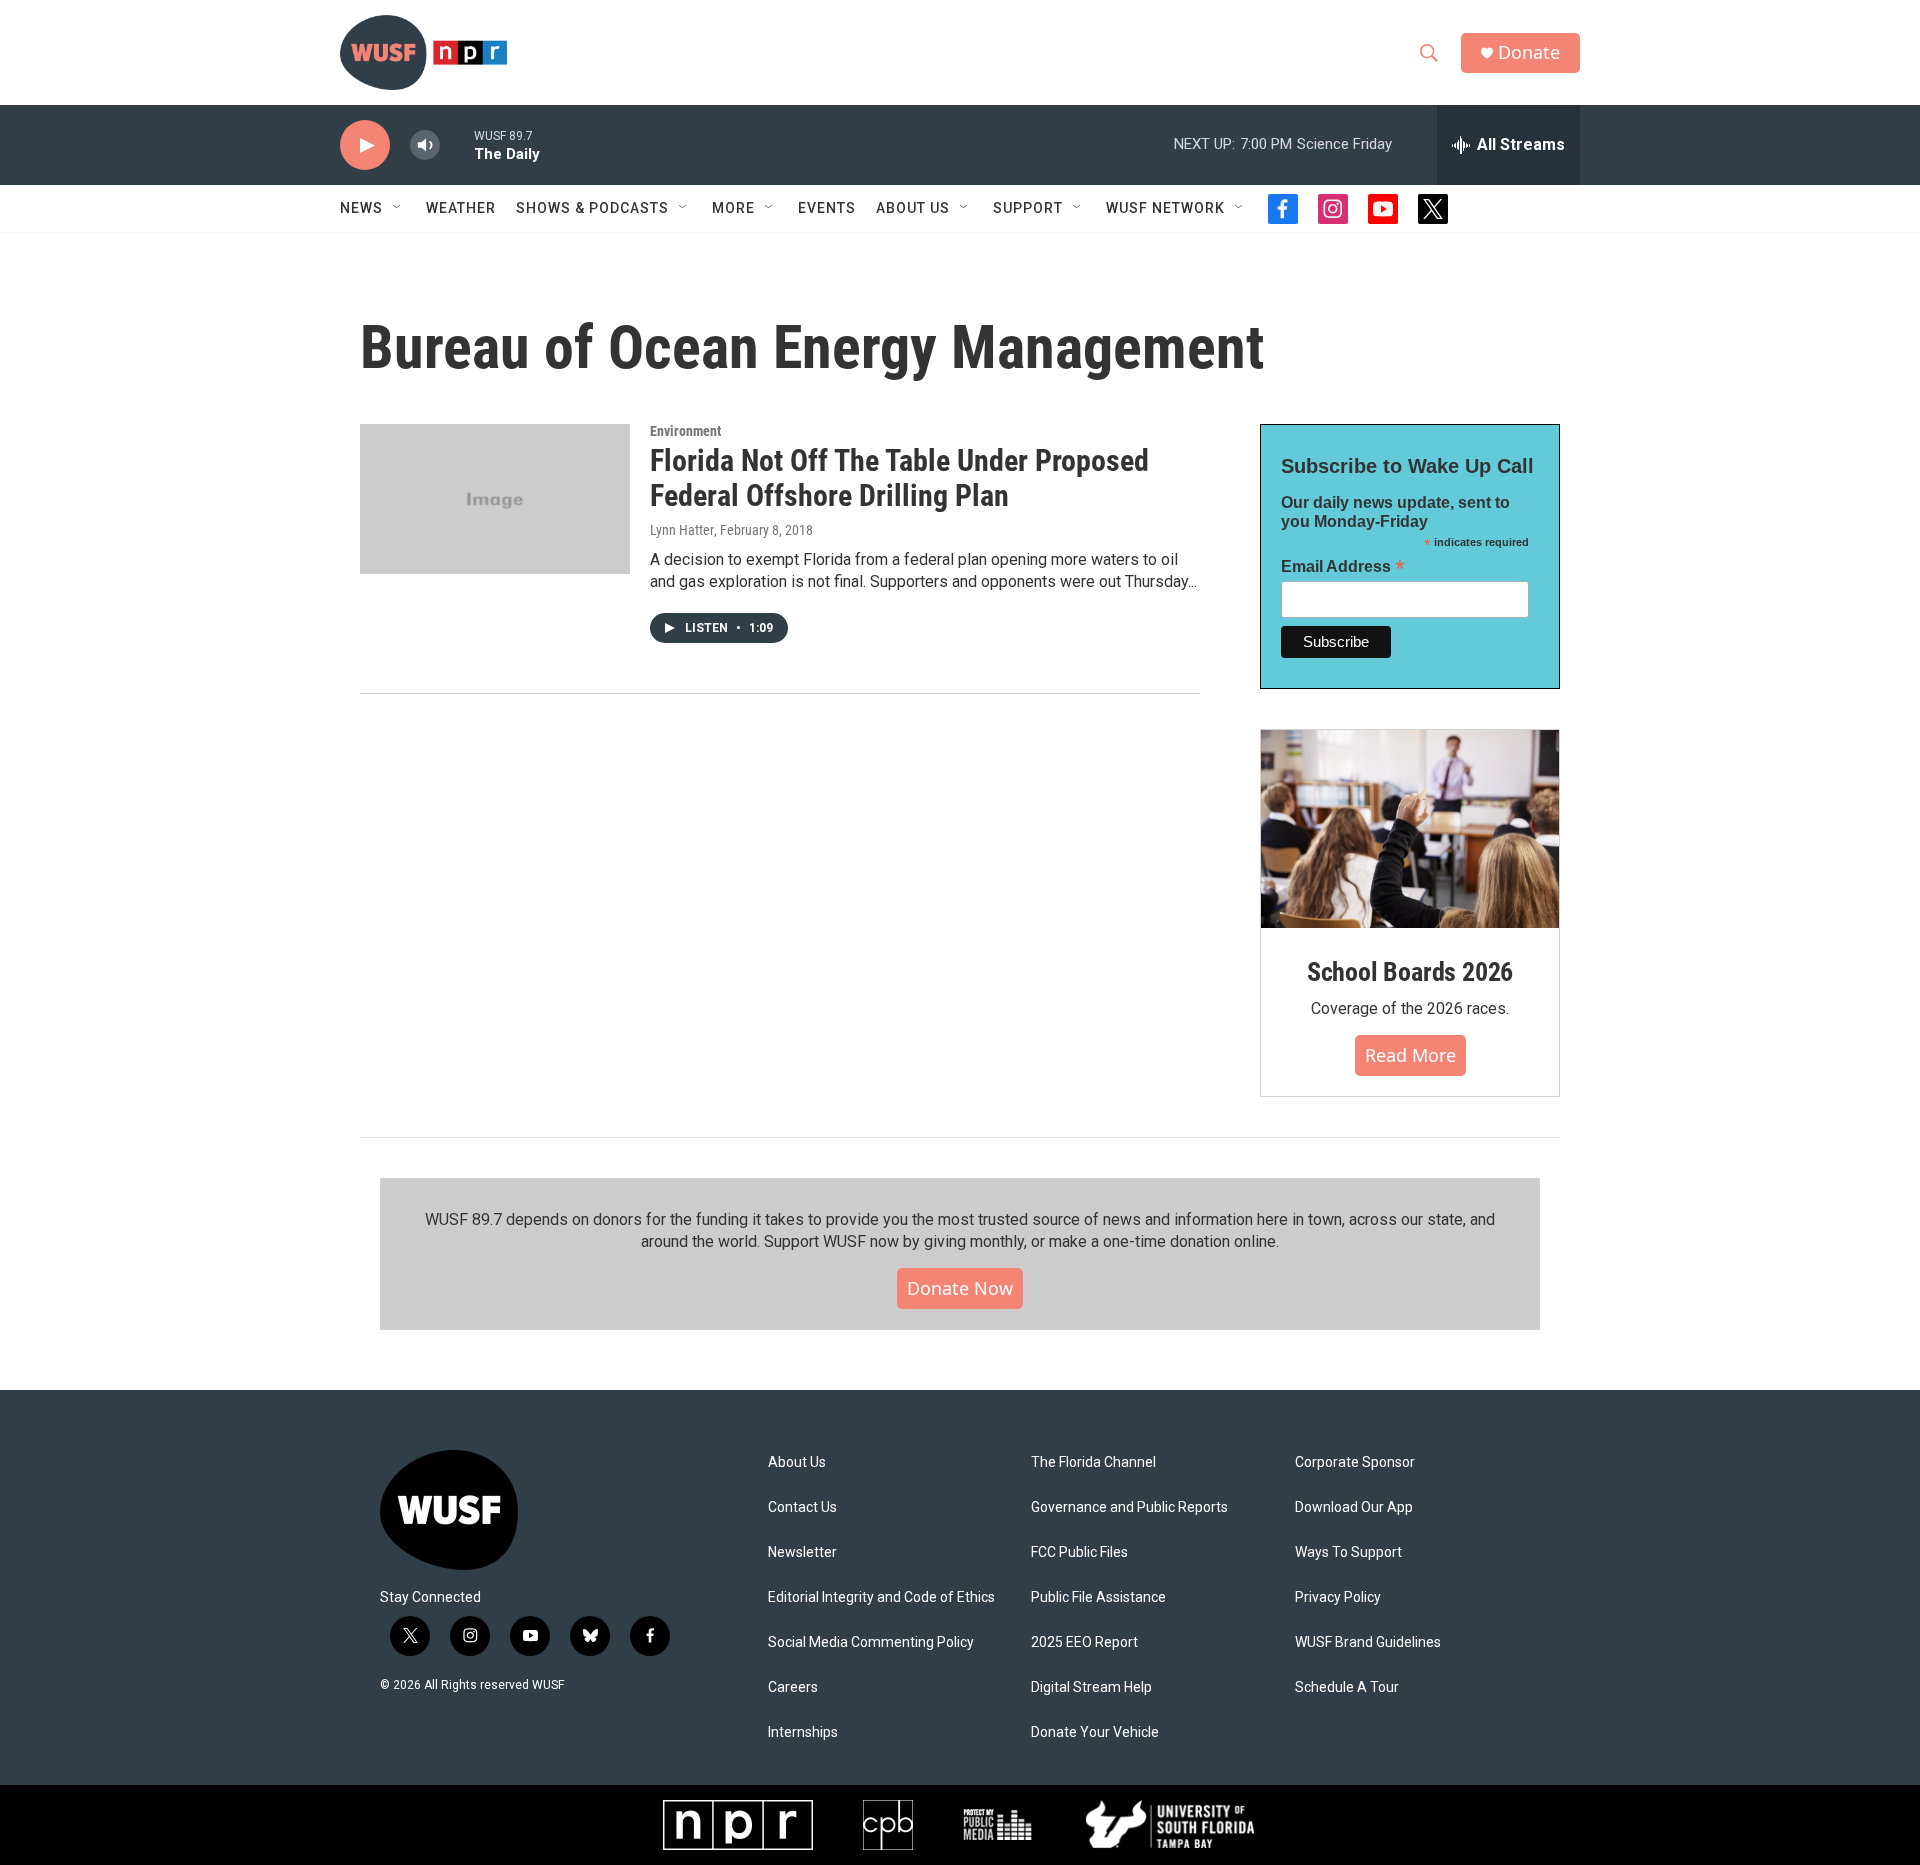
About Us (797, 1462)
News (361, 208)
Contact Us (802, 1507)
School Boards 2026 (1410, 972)
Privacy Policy (1338, 1597)
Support (1028, 208)
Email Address (1343, 566)
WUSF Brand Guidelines (1368, 1642)
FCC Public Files (1079, 1552)
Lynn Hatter (682, 530)
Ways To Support (1348, 1552)
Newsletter (802, 1552)
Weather (461, 208)
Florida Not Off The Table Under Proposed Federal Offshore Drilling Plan (899, 478)
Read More (1410, 1055)
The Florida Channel (1093, 1462)
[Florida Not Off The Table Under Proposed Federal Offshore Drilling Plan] (495, 499)
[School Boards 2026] (1410, 829)
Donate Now (960, 1288)
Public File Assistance (1098, 1597)
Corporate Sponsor (1355, 1462)
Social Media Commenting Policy (871, 1642)
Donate (1529, 52)
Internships (803, 1732)
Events (827, 208)
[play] (365, 145)
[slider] (457, 144)
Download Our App (1354, 1507)
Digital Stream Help (1091, 1687)
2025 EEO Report (1084, 1642)
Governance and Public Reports (1129, 1507)
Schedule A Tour (1347, 1687)
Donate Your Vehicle (1095, 1732)
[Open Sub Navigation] (398, 208)
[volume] (425, 145)
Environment (685, 431)
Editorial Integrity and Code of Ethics (881, 1597)
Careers (793, 1687)
